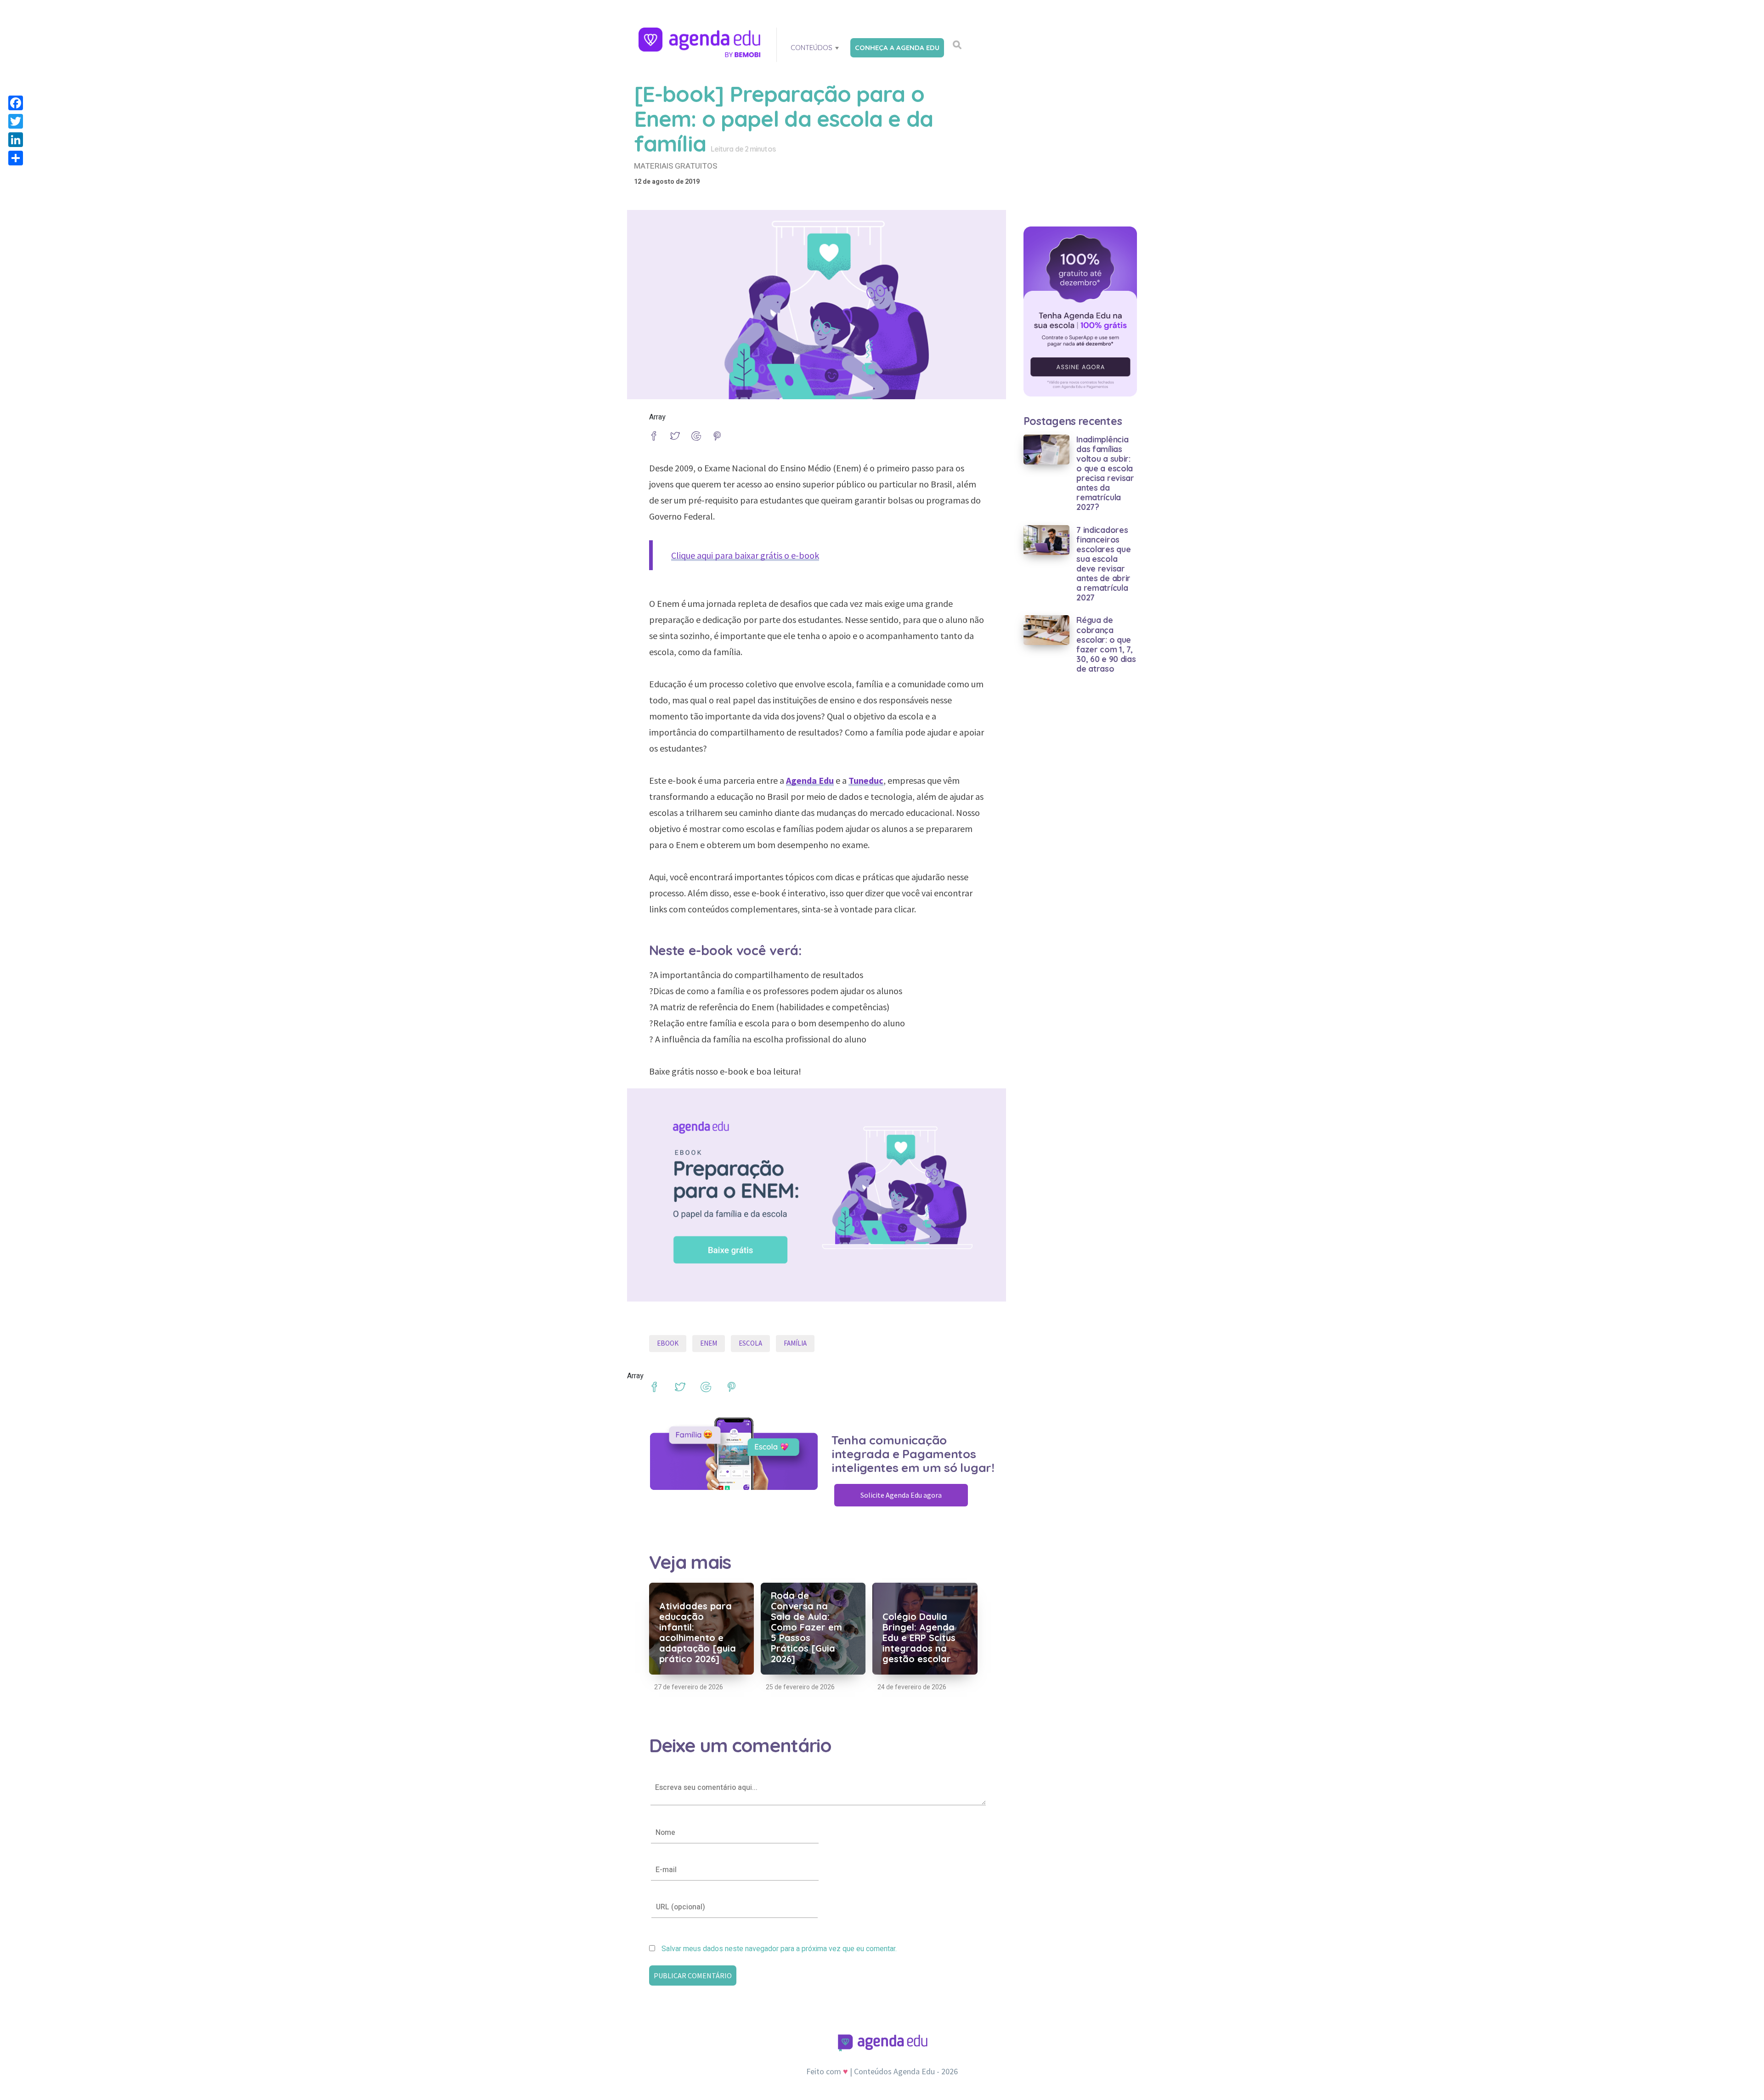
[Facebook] (16, 103)
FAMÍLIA (795, 1343)
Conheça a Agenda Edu (897, 48)
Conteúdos (811, 48)
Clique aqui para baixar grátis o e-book (745, 555)
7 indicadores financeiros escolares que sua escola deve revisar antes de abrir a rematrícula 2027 (1103, 564)
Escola (750, 1343)
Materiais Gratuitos (676, 166)
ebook (668, 1343)
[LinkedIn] (16, 140)
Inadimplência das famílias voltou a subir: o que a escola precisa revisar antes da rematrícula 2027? (1105, 473)
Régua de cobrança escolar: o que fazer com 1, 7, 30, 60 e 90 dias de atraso (1106, 644)
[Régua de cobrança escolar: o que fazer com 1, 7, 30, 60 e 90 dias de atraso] (1047, 630)
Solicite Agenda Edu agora (901, 1495)
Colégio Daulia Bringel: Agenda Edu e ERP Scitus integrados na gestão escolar (919, 1638)
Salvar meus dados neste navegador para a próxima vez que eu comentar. (779, 1949)
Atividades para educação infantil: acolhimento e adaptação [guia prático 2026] (698, 1632)
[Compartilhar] (16, 158)
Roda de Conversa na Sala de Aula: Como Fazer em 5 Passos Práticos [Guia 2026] (806, 1627)
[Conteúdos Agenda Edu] (701, 43)
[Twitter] (16, 121)
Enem (709, 1343)
